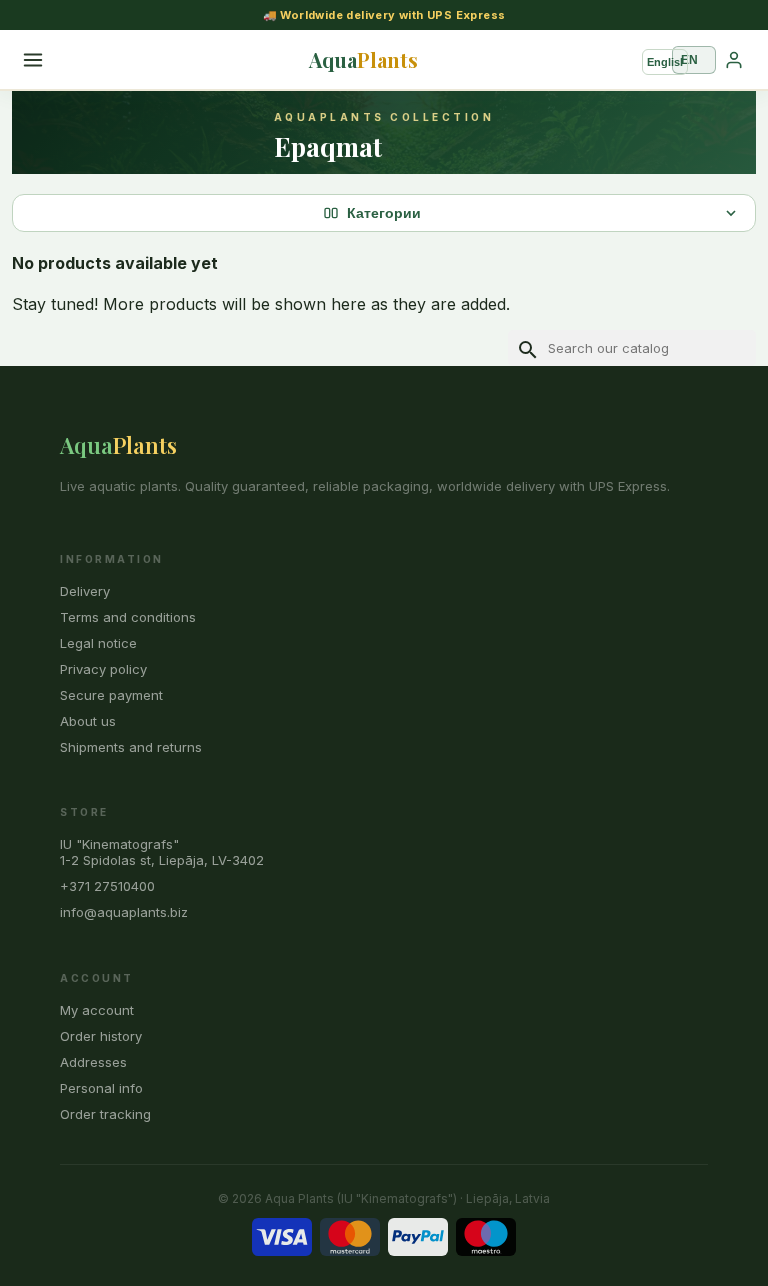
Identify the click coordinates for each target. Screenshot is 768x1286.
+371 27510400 (107, 886)
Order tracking (105, 1114)
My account (97, 1010)
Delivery (85, 591)
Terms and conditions (128, 617)
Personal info (101, 1088)
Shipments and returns (131, 747)
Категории (384, 213)
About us (88, 721)
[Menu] (33, 60)
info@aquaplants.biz (124, 912)
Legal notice (98, 643)
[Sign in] (734, 60)
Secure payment (111, 695)
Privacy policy (103, 669)
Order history (101, 1036)
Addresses (93, 1062)
